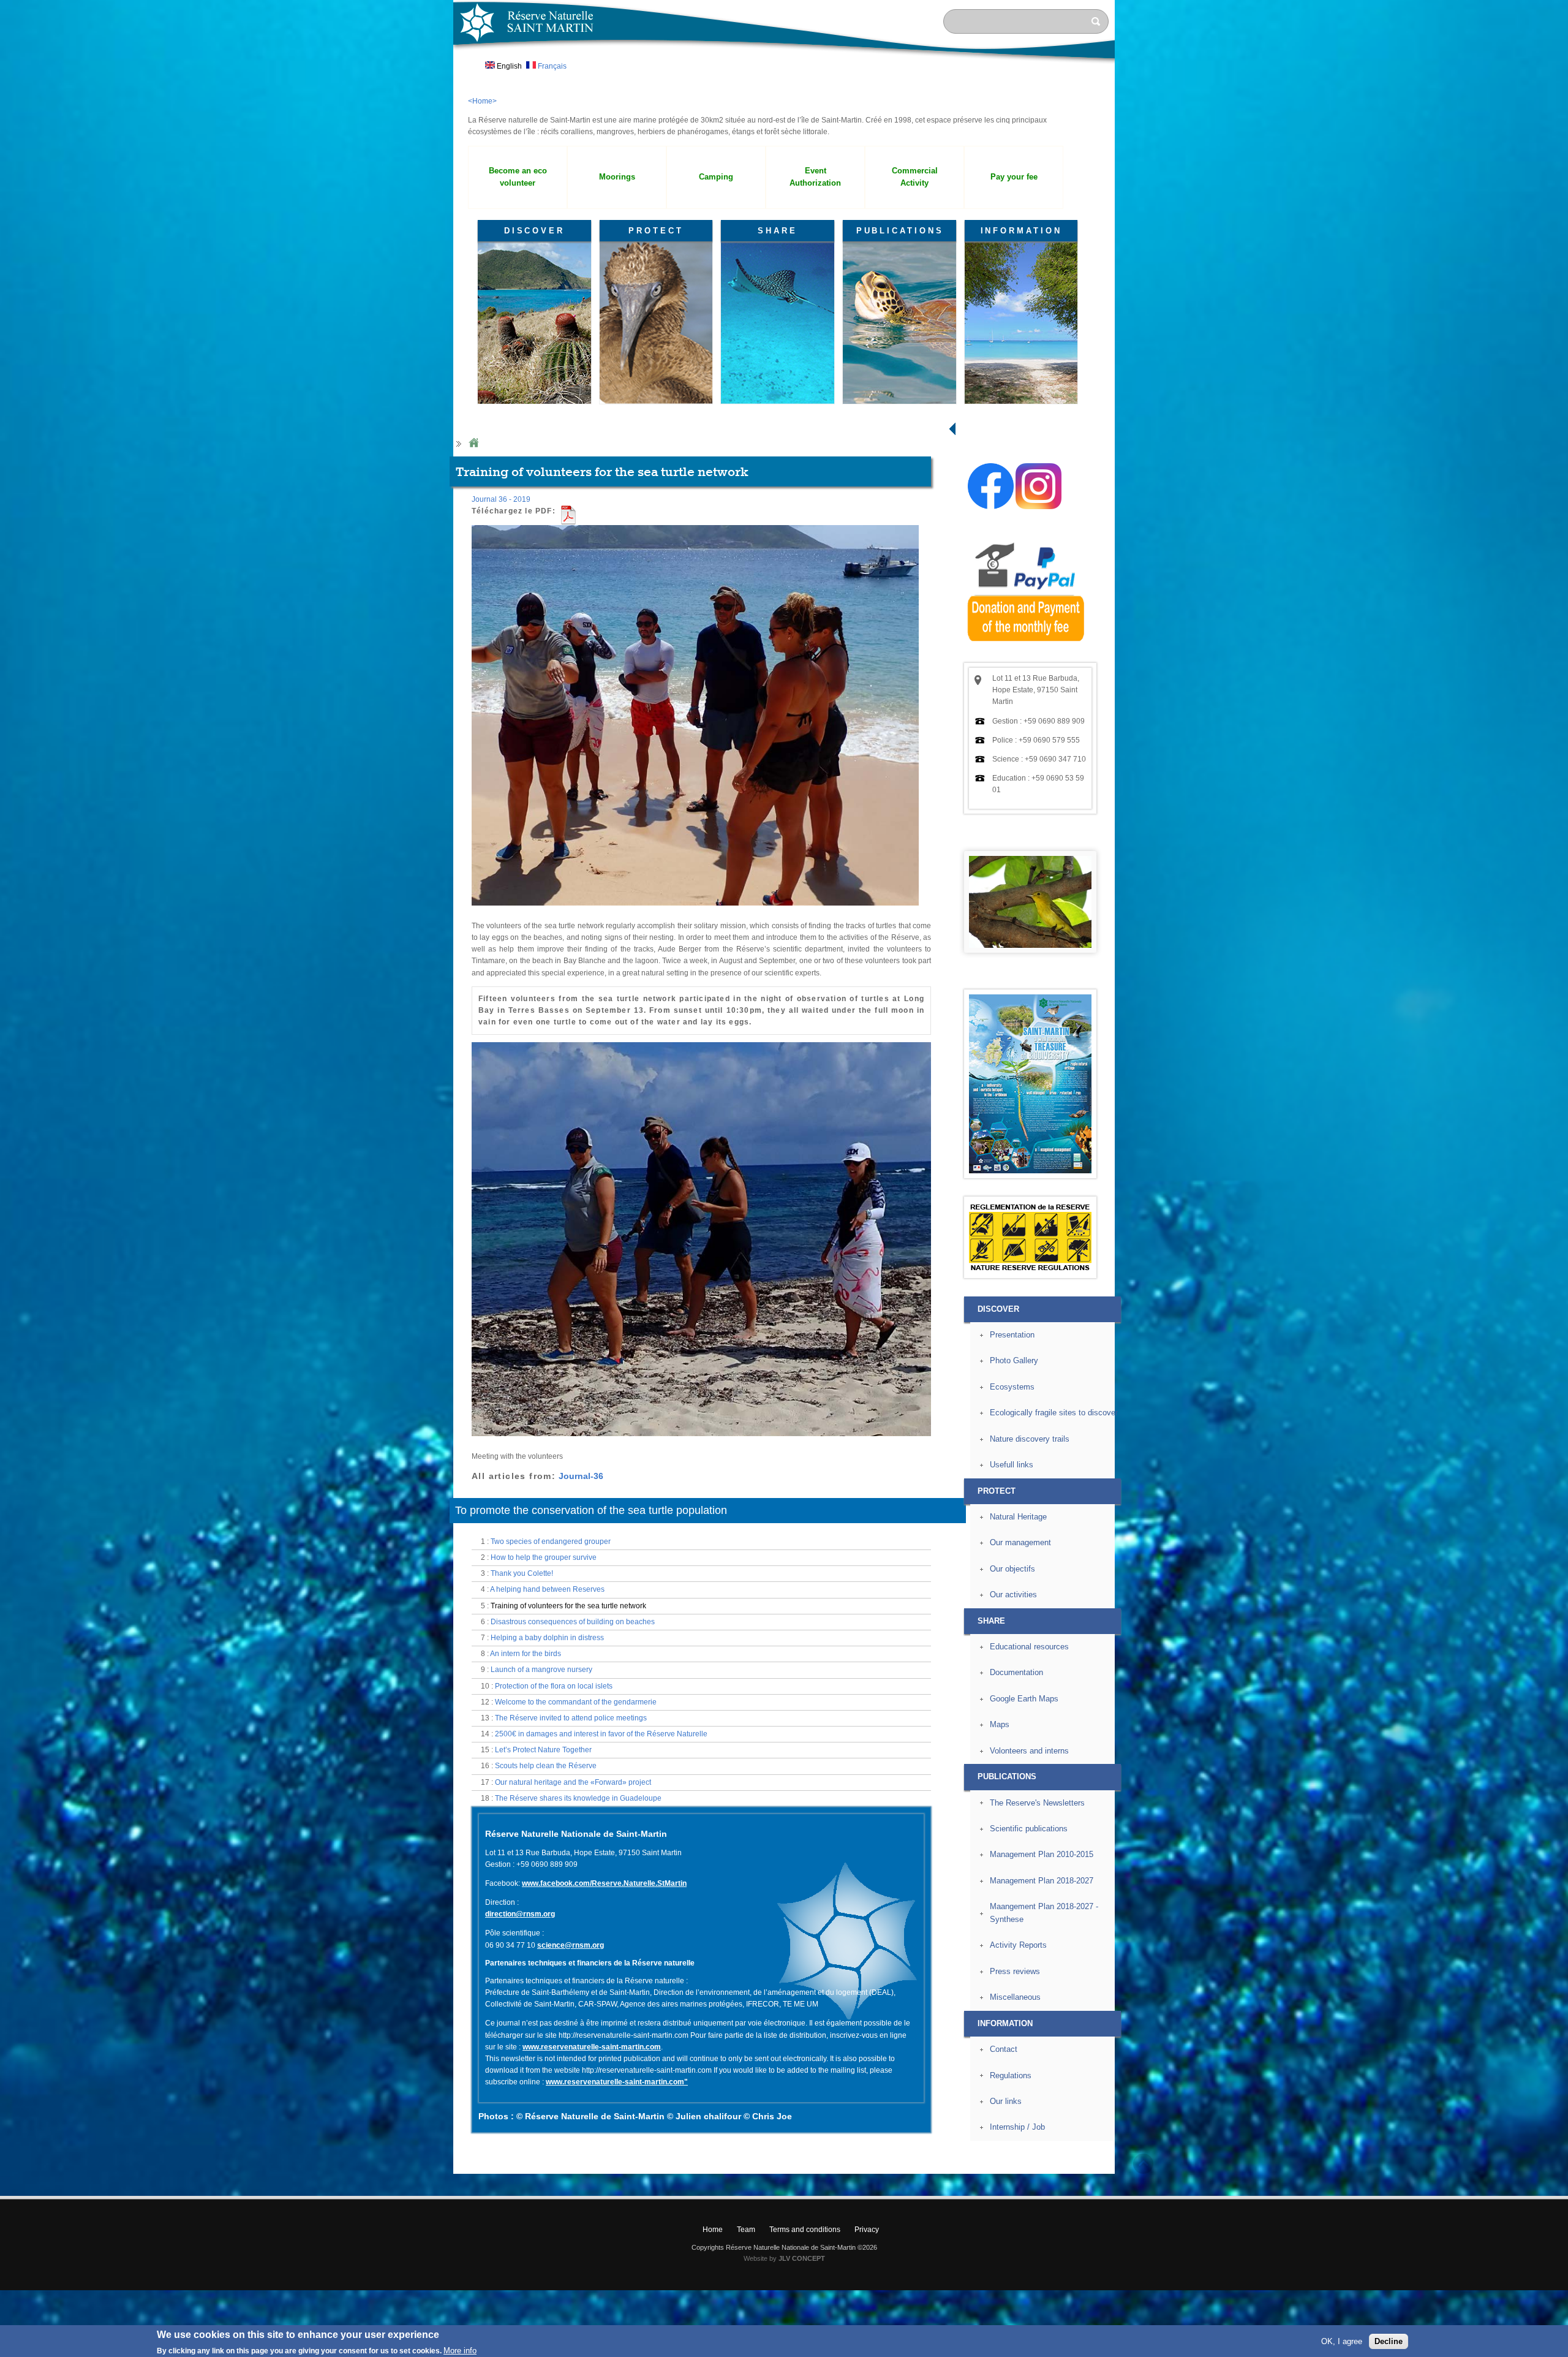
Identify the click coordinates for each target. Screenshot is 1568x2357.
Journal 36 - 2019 (501, 499)
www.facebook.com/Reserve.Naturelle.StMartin (604, 1883)
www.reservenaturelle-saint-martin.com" (617, 2082)
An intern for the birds (526, 1654)
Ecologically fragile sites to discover (1054, 1413)
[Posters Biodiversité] (1030, 1171)
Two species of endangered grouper (551, 1542)
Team (746, 2230)
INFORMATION (1021, 231)
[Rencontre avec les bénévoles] (695, 910)
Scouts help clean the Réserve (546, 1766)
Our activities (1013, 1595)
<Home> (482, 101)
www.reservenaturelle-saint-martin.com (592, 2047)
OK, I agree (1342, 2341)
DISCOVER (534, 231)
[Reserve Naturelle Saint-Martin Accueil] (784, 64)
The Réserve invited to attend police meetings (571, 1718)
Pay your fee (1014, 177)
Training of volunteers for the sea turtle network (568, 1606)
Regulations (1011, 2075)
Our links (1006, 2101)
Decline (1389, 2341)
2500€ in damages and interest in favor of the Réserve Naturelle (601, 1734)
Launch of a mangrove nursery (541, 1670)
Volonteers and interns (1029, 1751)
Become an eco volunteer (518, 177)
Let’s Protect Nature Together (543, 1750)
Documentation (1016, 1672)
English (508, 66)
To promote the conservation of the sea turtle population (591, 1510)
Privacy (867, 2230)
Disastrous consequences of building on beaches (573, 1622)
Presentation (1012, 1335)
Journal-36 (581, 1476)
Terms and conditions (805, 2230)
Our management (1020, 1542)
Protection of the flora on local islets (554, 1686)
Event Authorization (815, 177)
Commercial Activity (915, 177)
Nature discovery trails (1030, 1439)
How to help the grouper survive (544, 1557)
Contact (1004, 2049)
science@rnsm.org (571, 1945)
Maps (1000, 1724)
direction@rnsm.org (520, 1914)
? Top (1143, 2164)
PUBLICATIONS (900, 231)
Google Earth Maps (1024, 1699)
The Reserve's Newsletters (1037, 1803)
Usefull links (1012, 1465)
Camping (716, 177)
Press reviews (1015, 1971)
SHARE (778, 231)
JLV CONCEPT (802, 2258)
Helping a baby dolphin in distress (547, 1638)
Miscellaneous (1015, 1997)
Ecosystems (1012, 1387)
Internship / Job (1017, 2127)
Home (473, 443)
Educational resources (1029, 1647)
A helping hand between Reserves (547, 1589)
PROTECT (656, 231)
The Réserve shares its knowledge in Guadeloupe (578, 1798)
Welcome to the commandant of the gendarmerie (576, 1702)
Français (551, 66)
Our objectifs (1012, 1569)
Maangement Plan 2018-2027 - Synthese (1044, 1913)
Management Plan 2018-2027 (1042, 1881)
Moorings (617, 177)
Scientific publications (1029, 1829)
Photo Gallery (1014, 1360)
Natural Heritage (1018, 1517)
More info (460, 2351)
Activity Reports (1018, 1945)
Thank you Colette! (522, 1573)
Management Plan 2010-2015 (1042, 1854)
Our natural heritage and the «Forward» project (573, 1782)
